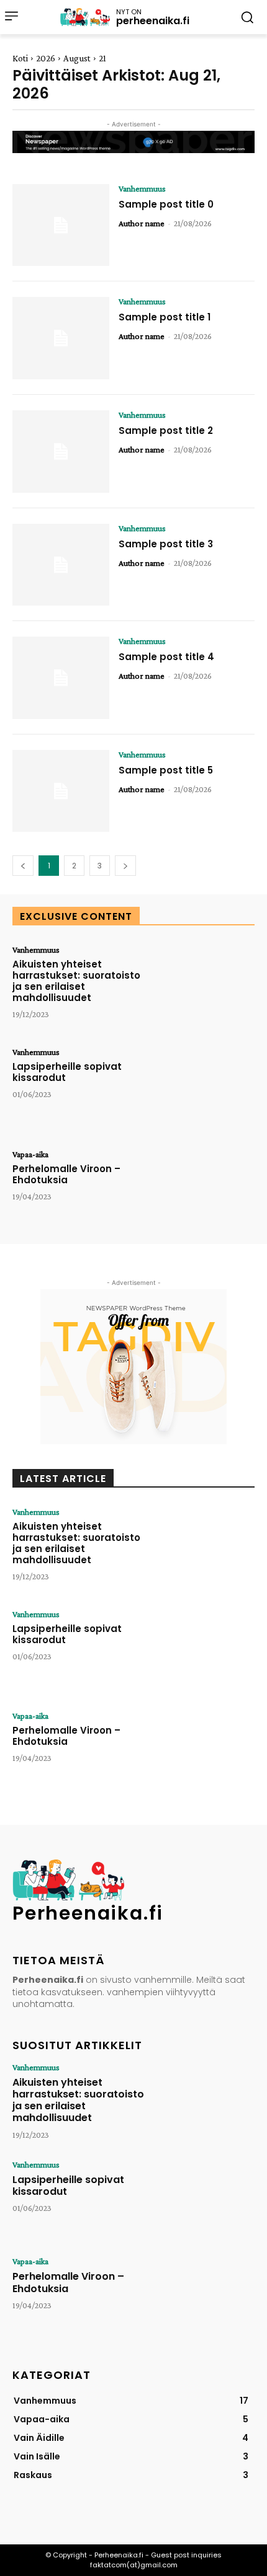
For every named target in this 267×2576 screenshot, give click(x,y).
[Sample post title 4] (61, 678)
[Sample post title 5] (61, 791)
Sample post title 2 (166, 430)
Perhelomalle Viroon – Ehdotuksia (66, 1174)
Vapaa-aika (30, 1154)
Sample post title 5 (166, 770)
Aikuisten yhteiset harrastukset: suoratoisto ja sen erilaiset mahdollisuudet (76, 981)
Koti (20, 58)
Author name (142, 223)
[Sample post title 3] (61, 565)
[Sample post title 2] (61, 452)
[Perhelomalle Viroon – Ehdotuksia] (206, 1191)
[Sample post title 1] (61, 338)
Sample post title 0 (166, 204)
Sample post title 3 (166, 544)
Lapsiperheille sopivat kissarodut (67, 1072)
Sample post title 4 (166, 657)
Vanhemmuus (142, 188)
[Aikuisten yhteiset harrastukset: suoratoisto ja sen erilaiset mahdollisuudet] (206, 986)
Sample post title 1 (165, 317)
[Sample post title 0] (61, 225)
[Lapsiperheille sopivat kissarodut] (206, 1089)
